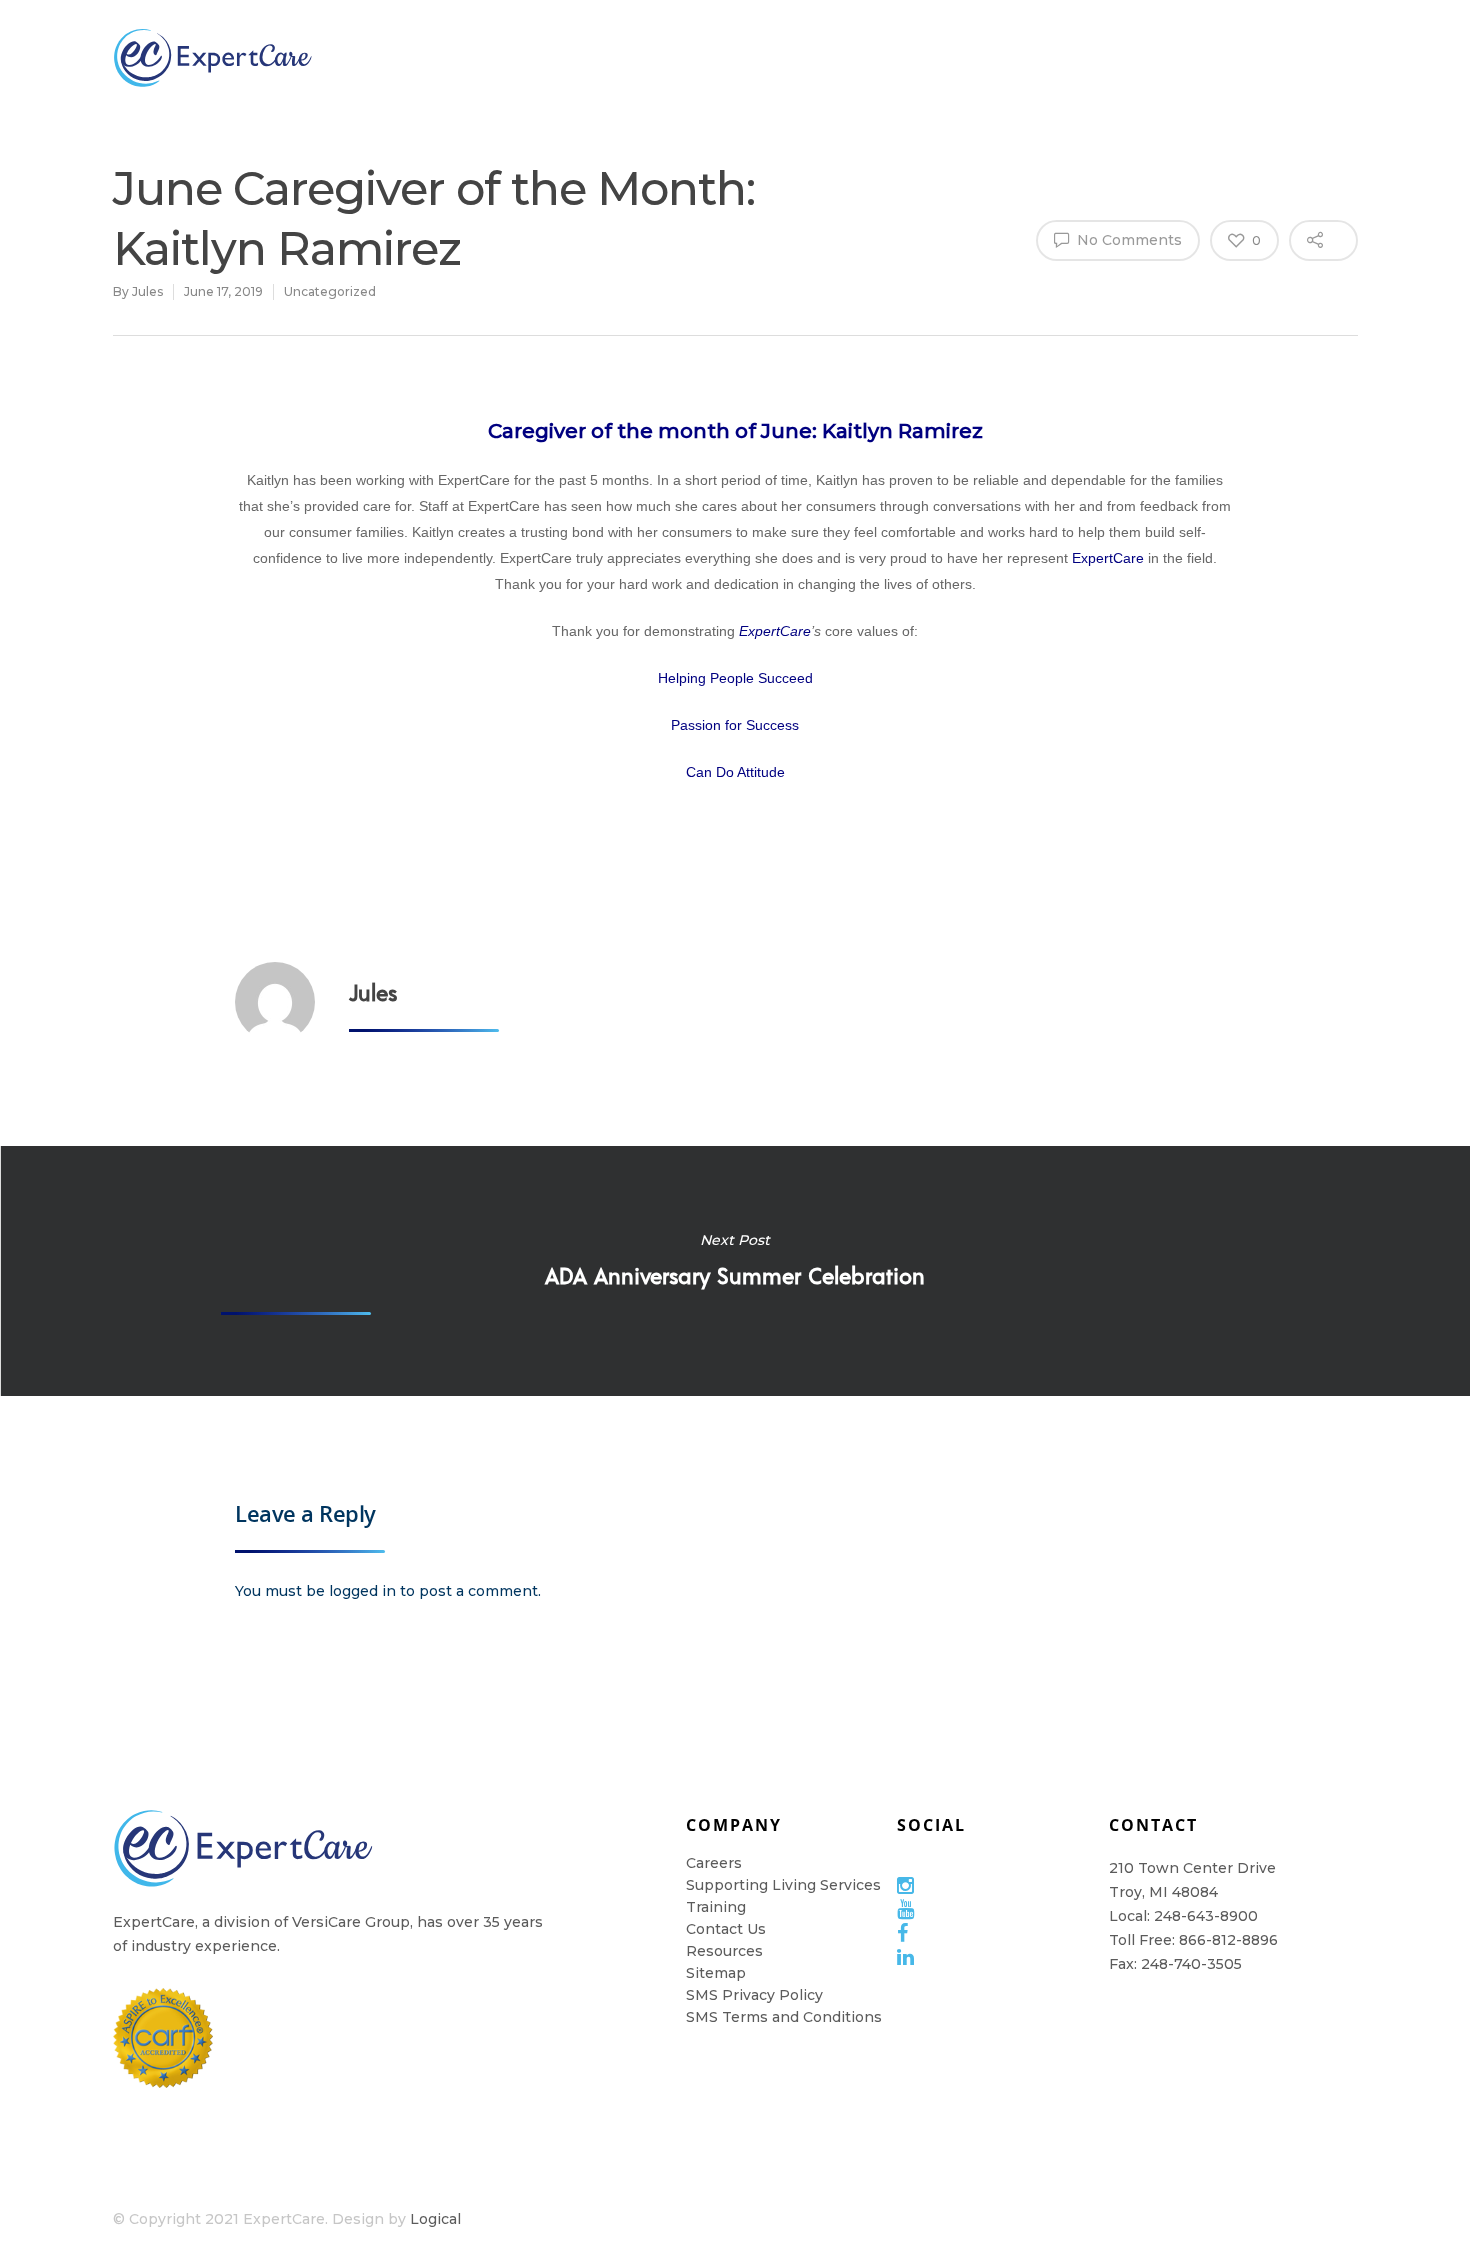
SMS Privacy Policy (754, 1995)
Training (785, 57)
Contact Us (726, 1929)
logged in (362, 1591)
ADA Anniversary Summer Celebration (735, 1271)
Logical (435, 2219)
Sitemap (716, 1973)
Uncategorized (330, 291)
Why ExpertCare (411, 57)
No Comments (1127, 240)
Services (668, 57)
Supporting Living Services (783, 1885)
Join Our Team (545, 57)
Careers (714, 1863)
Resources (913, 57)
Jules (147, 291)
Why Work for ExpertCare (1166, 57)
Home (1032, 57)
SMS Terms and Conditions (784, 2017)
